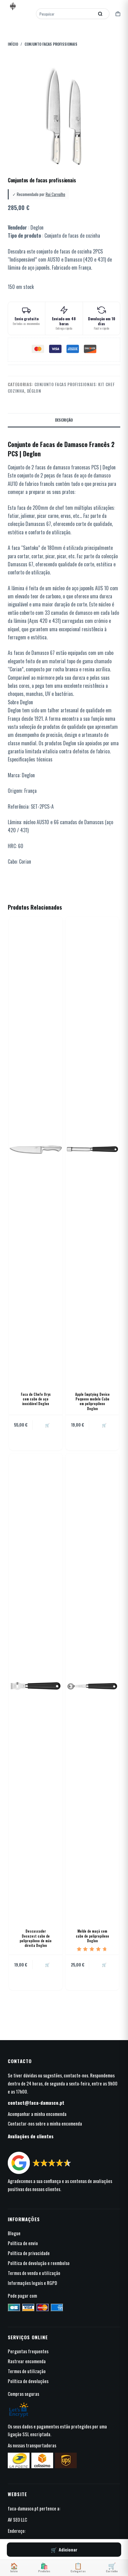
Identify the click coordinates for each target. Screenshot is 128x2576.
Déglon (34, 391)
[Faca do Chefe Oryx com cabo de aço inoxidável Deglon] (36, 1149)
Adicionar (68, 2549)
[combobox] (66, 14)
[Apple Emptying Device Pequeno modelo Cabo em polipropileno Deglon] (92, 1149)
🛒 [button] (47, 1425)
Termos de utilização (27, 2371)
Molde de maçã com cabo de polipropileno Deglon (92, 1936)
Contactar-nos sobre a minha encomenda (45, 2123)
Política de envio (23, 2243)
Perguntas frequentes (28, 2351)
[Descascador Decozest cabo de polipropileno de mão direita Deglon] (36, 1686)
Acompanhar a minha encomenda (37, 2114)
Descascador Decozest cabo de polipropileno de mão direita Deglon (36, 1938)
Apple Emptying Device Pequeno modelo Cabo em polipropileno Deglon (92, 1401)
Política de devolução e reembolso (39, 2263)
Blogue (14, 2233)
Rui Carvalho (55, 194)
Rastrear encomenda (27, 2361)
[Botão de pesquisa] (100, 14)
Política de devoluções (28, 2381)
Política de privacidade (29, 2253)
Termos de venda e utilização (34, 2273)
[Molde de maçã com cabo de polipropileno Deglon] (92, 1686)
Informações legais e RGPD (32, 2283)
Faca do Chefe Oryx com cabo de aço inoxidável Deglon (36, 1399)
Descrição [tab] (64, 420)
